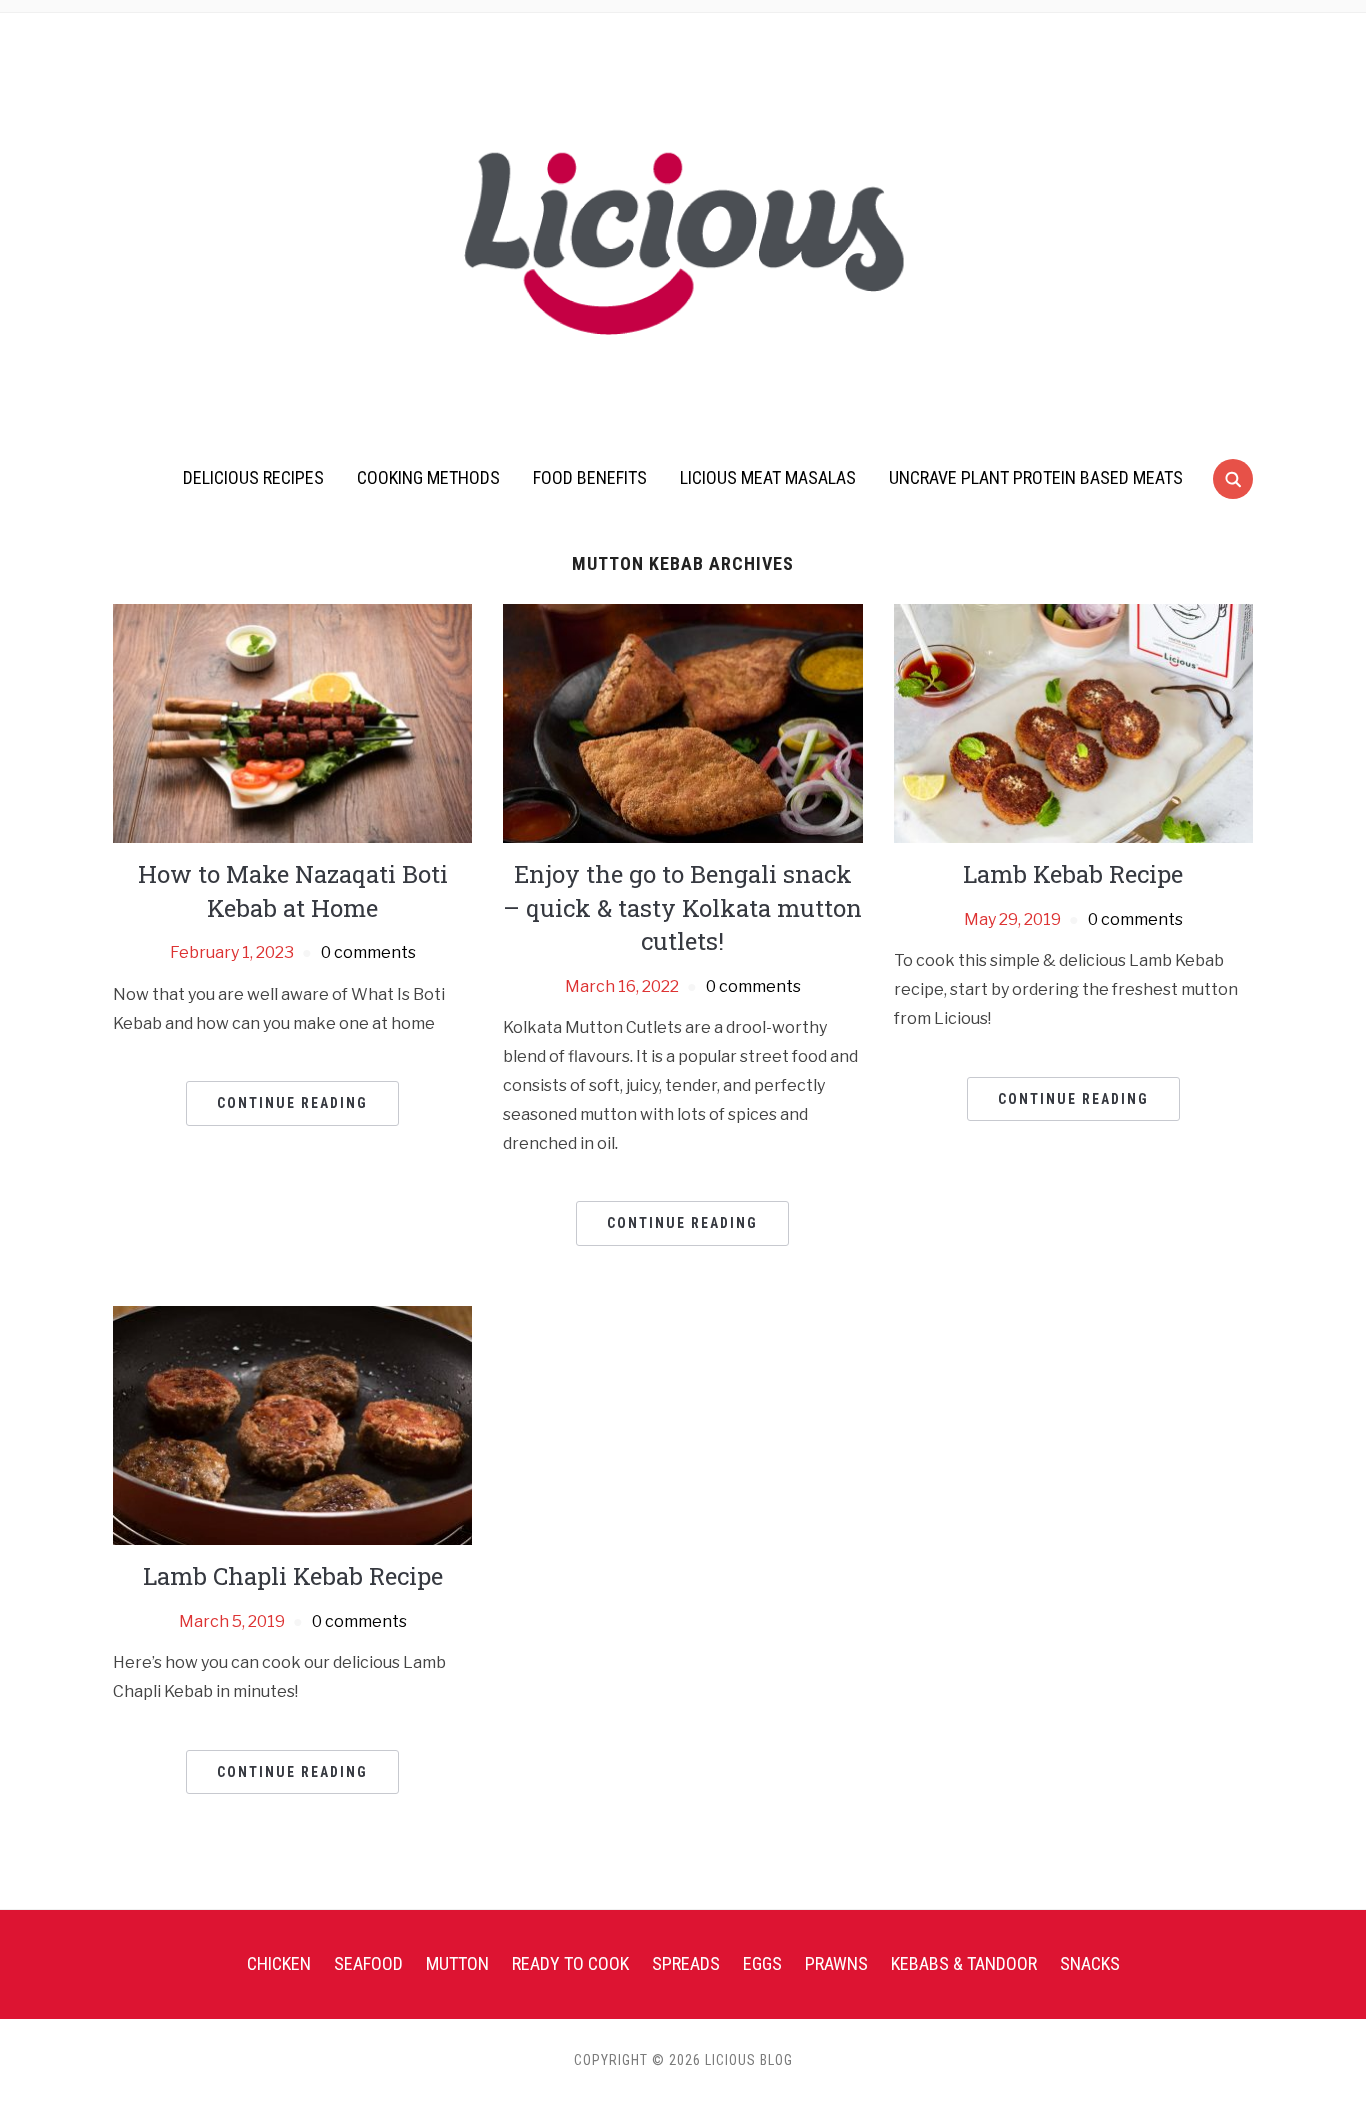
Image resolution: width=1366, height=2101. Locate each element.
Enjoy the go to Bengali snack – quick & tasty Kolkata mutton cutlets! (682, 907)
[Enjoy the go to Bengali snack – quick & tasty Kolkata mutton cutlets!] (682, 722)
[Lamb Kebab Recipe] (1073, 722)
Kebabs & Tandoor (964, 1963)
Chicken (279, 1963)
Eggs (762, 1963)
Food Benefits (590, 477)
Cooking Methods (428, 477)
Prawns (836, 1963)
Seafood (368, 1963)
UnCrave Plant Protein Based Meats (1036, 477)
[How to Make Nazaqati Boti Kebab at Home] (292, 722)
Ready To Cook (570, 1963)
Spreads (686, 1963)
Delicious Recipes (253, 477)
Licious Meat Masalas (768, 477)
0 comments (368, 952)
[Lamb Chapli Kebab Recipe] (292, 1424)
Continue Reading (292, 1103)
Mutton (457, 1963)
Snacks (1090, 1963)
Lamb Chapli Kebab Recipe (293, 1576)
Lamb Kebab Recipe (1073, 874)
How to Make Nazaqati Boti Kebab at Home (293, 891)
